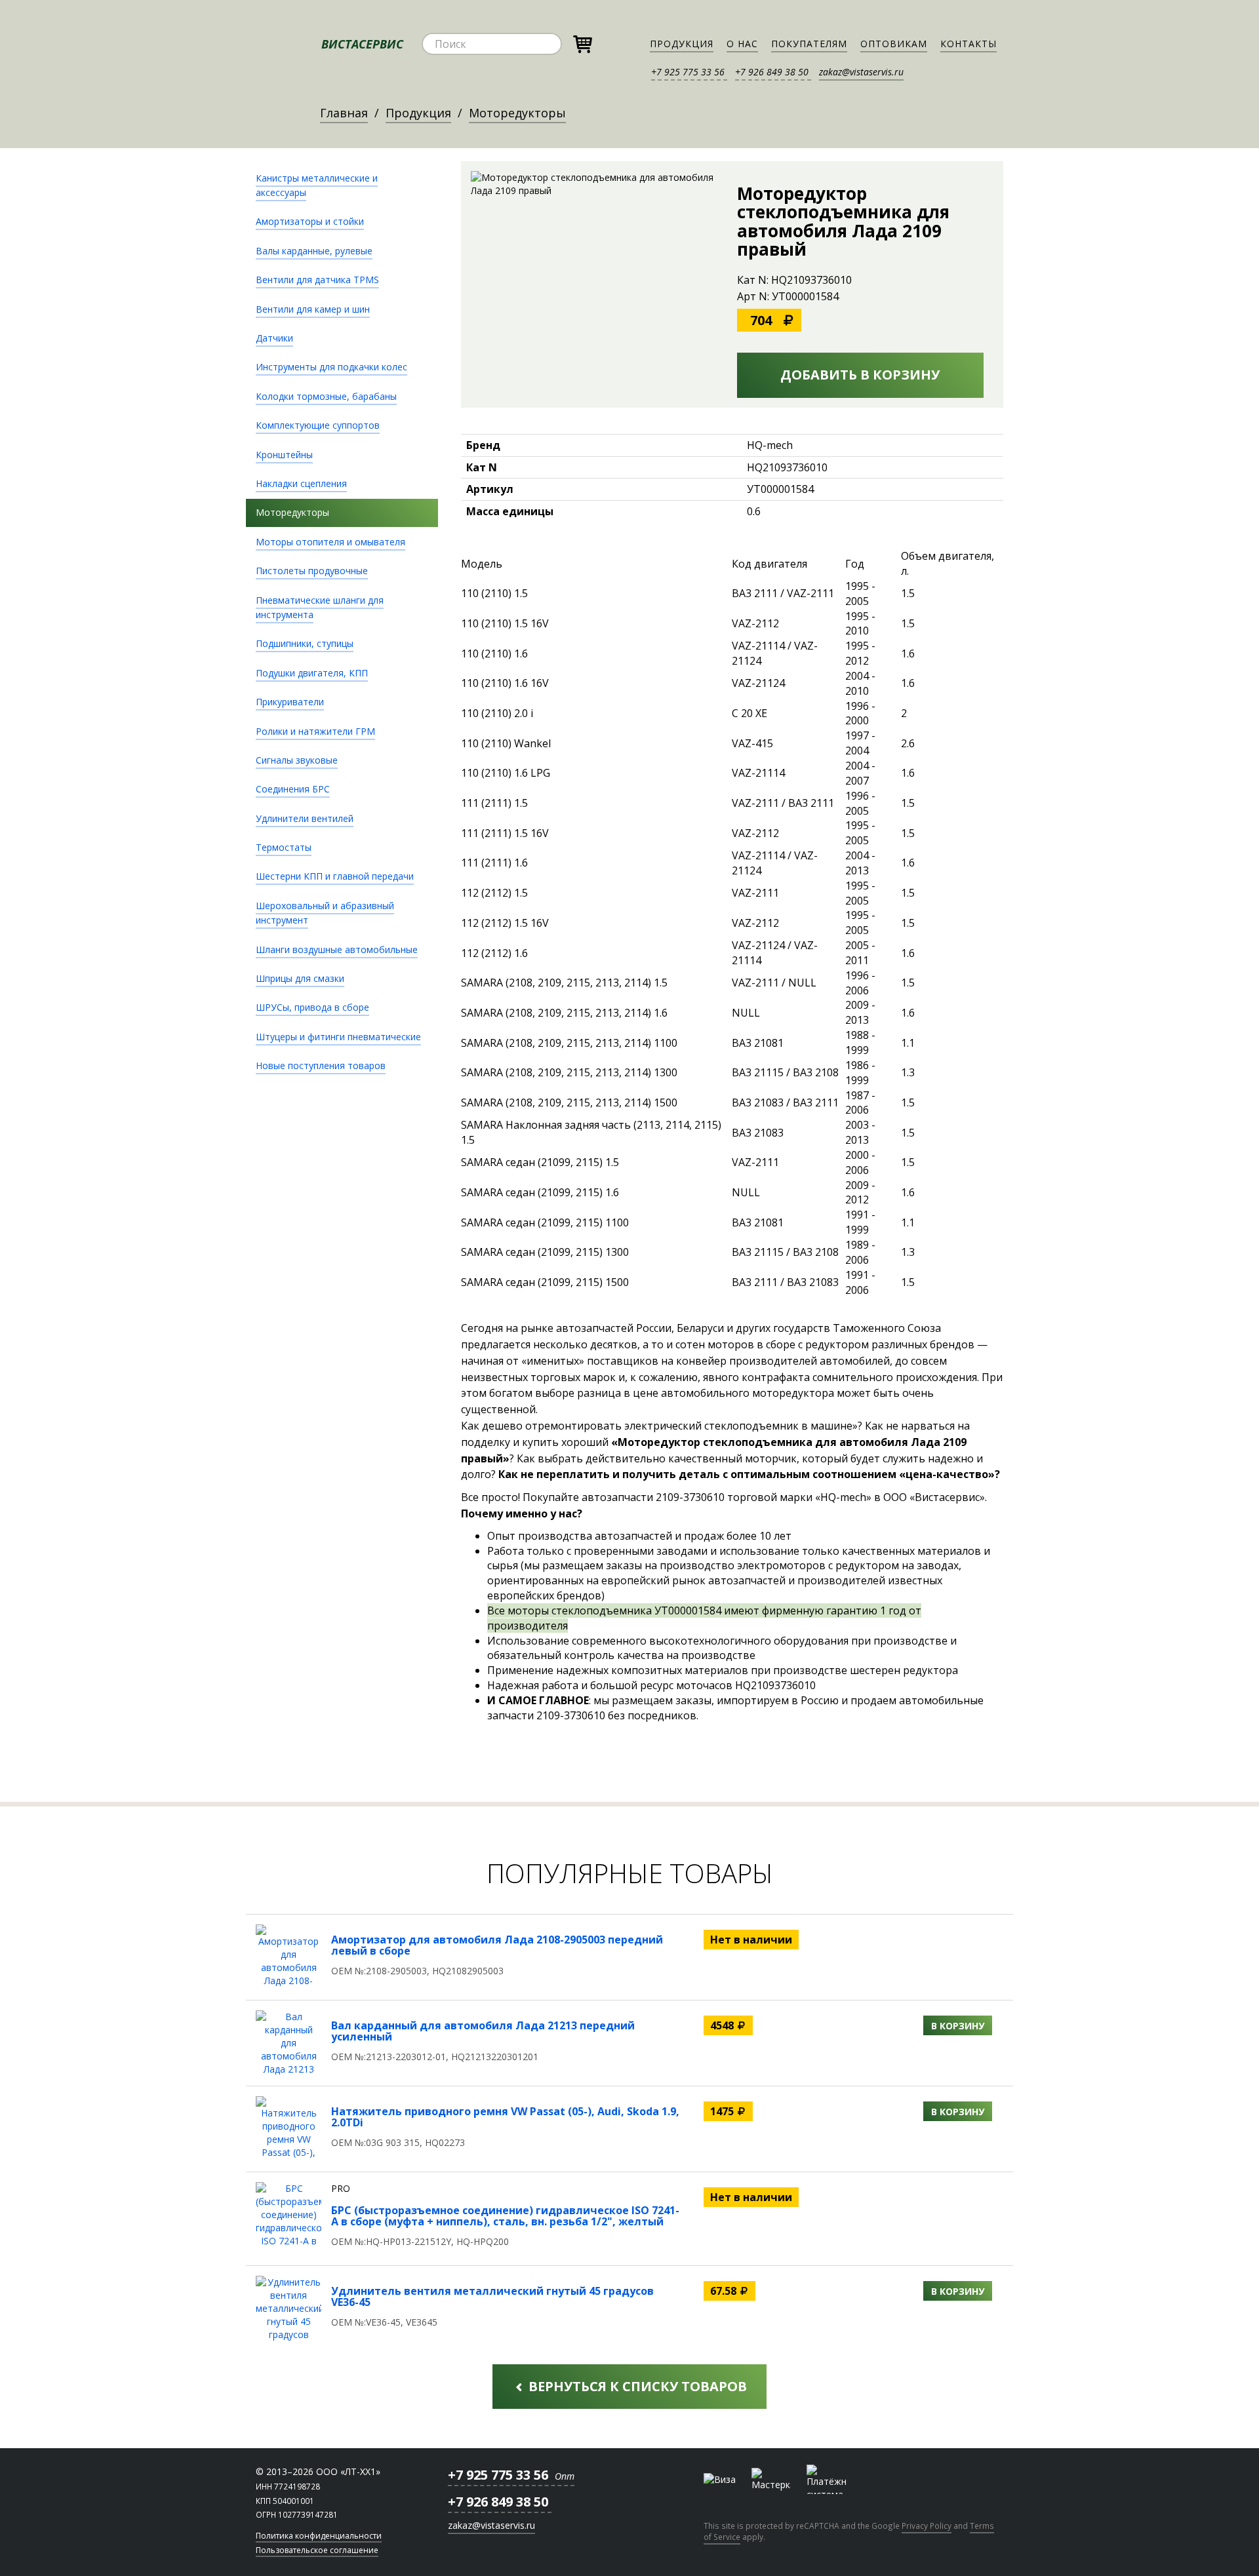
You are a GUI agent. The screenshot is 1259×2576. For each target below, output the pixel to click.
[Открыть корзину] (582, 42)
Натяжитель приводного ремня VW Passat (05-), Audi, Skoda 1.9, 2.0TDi (505, 2117)
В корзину (958, 2026)
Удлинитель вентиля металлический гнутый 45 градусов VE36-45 (492, 2297)
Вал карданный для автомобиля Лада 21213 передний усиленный (483, 2031)
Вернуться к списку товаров (636, 2386)
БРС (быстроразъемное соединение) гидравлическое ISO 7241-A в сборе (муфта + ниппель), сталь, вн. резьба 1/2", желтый (505, 2216)
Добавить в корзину (860, 375)
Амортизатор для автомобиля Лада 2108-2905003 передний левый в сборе (497, 1945)
